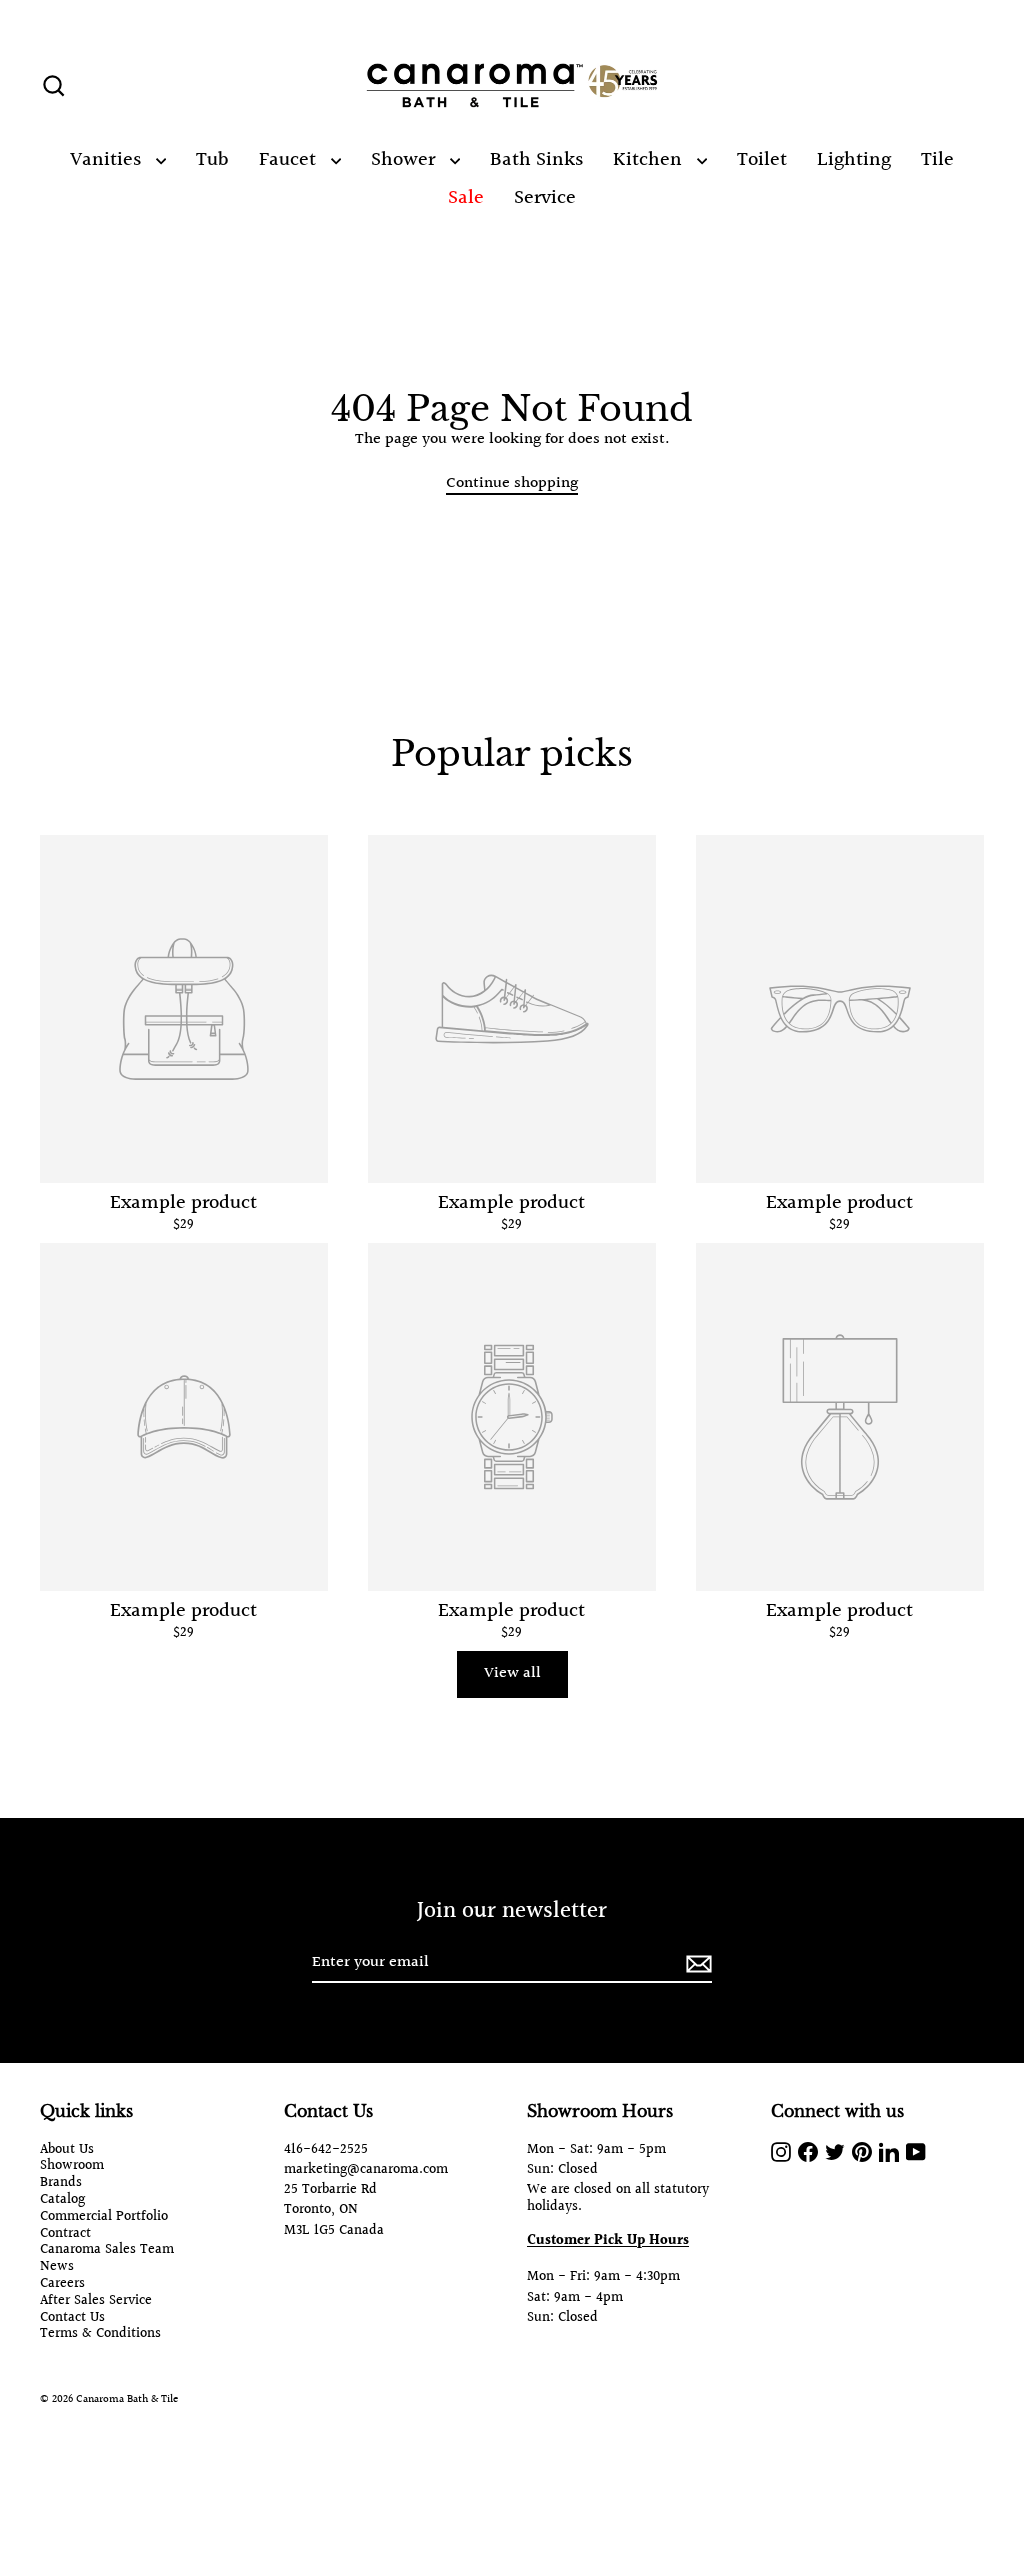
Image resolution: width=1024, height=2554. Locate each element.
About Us (67, 2150)
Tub (212, 160)
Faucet (290, 160)
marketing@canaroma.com (366, 2170)
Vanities (108, 160)
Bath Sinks (536, 160)
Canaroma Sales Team (107, 2250)
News (57, 2267)
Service (545, 198)
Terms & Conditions (100, 2334)
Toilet (762, 160)
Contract (65, 2234)
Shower (405, 160)
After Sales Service (96, 2301)
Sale (466, 198)
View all (512, 1673)
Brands (61, 2183)
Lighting (854, 160)
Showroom (72, 2166)
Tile (937, 160)
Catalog (62, 2200)
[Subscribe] (696, 1963)
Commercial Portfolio (104, 2217)
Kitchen (650, 160)
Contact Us (72, 2318)
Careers (62, 2284)
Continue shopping (512, 483)
